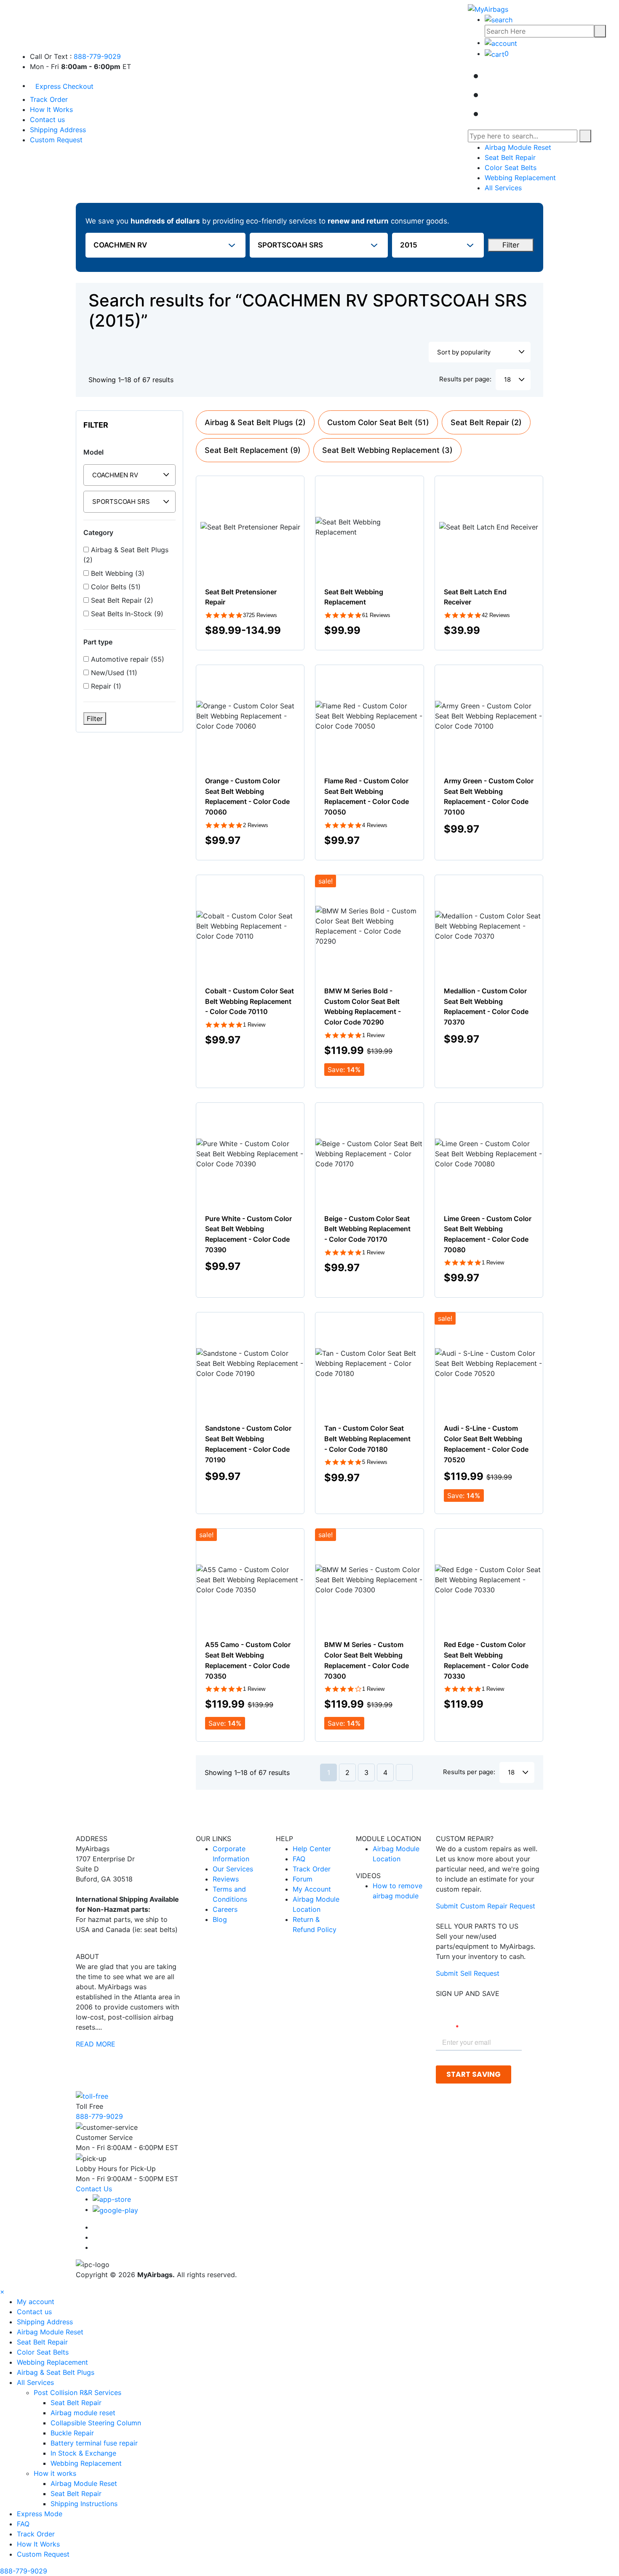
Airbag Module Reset (518, 147)
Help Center (312, 1849)
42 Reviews (496, 615)
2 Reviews (256, 825)
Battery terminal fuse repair (94, 2443)
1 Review (254, 1025)
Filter (511, 245)
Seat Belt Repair (510, 157)
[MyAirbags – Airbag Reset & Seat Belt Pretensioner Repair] (488, 8)
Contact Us (94, 2189)
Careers (225, 1909)
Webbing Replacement (520, 178)
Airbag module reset (83, 2413)
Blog (220, 1919)
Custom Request (56, 140)
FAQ (299, 1859)
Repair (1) (105, 686)
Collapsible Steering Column (96, 2423)
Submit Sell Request (468, 1973)
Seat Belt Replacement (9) (253, 450)
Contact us (47, 120)
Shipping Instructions (84, 2504)
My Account (312, 1889)
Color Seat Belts (511, 168)
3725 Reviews (260, 615)
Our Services (233, 1869)
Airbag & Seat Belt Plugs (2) (126, 555)
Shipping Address (58, 130)
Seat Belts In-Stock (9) (126, 614)
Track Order (49, 99)
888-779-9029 (97, 56)
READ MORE (96, 2044)
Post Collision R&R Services (79, 2392)
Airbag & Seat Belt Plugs (56, 2372)
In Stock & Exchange (83, 2453)
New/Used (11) (113, 673)
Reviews (226, 1879)
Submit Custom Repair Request (486, 1906)
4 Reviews (375, 825)
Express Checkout (64, 86)
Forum (303, 1879)
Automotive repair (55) (127, 659)
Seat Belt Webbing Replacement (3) (387, 450)
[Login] (501, 43)
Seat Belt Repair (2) (121, 600)
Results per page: (465, 379)
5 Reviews (375, 1462)
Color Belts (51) (115, 587)
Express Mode (40, 2514)
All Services (503, 188)
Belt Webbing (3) (117, 573)
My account (36, 2302)
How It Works (51, 109)
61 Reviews (376, 615)
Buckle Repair (72, 2433)
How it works (56, 2473)
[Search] (600, 31)
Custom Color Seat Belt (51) (378, 422)
